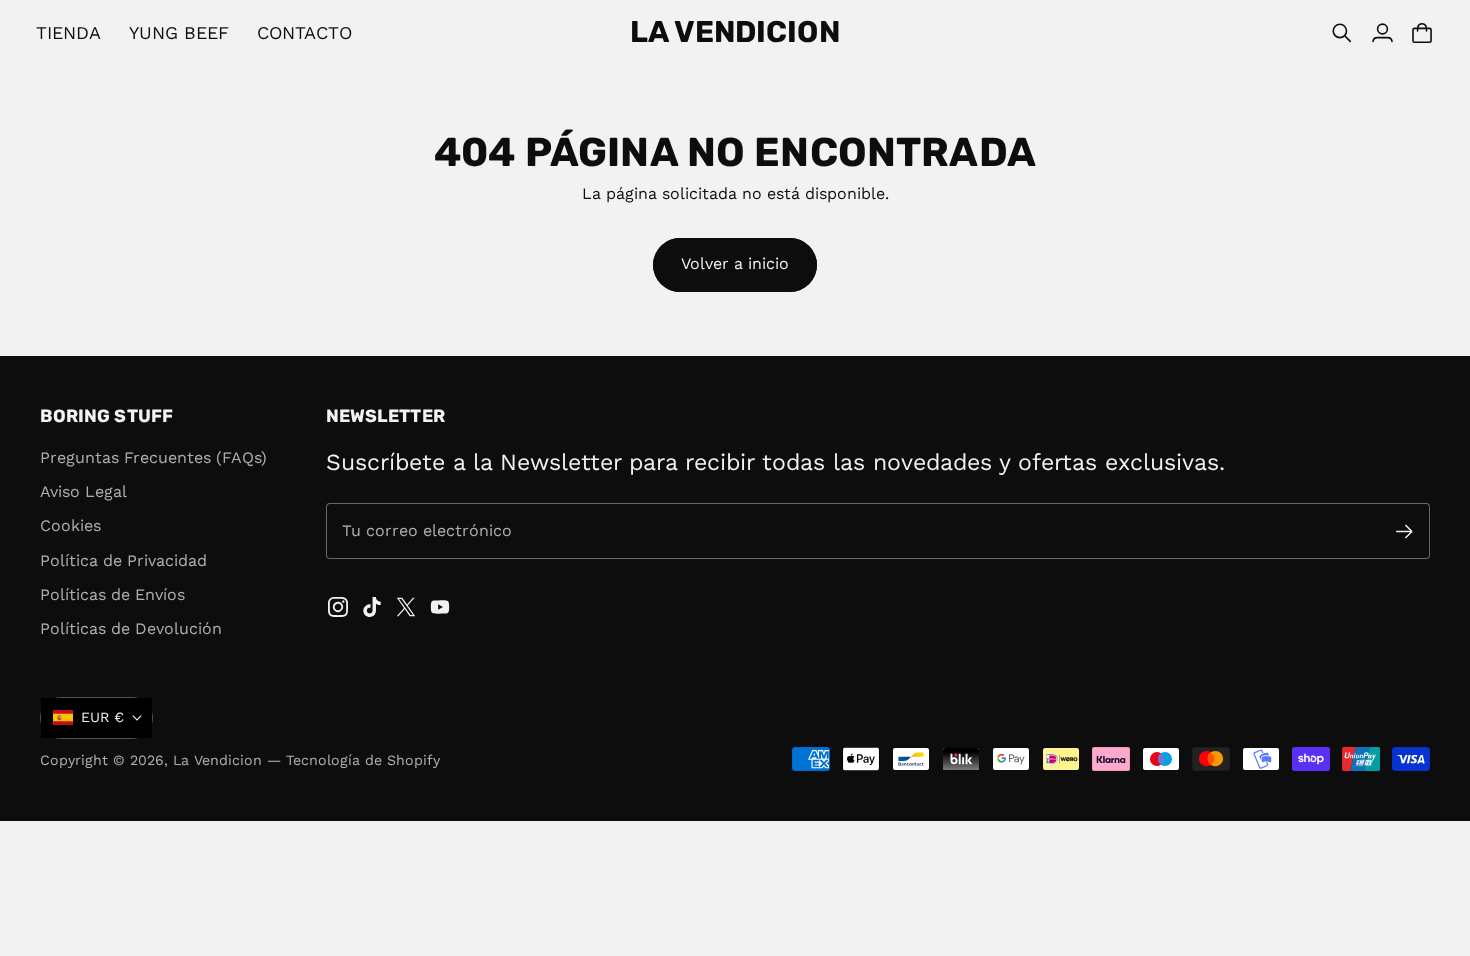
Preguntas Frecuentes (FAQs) (153, 457)
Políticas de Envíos (112, 594)
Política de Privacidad (123, 560)
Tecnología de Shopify (363, 760)
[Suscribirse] (1404, 531)
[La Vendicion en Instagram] (338, 607)
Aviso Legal (83, 491)
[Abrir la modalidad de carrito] (1422, 33)
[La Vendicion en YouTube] (440, 607)
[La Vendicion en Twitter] (406, 607)
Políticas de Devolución (131, 628)
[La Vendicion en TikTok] (372, 607)
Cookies (70, 525)
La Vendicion (217, 760)
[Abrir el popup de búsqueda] (1342, 33)
